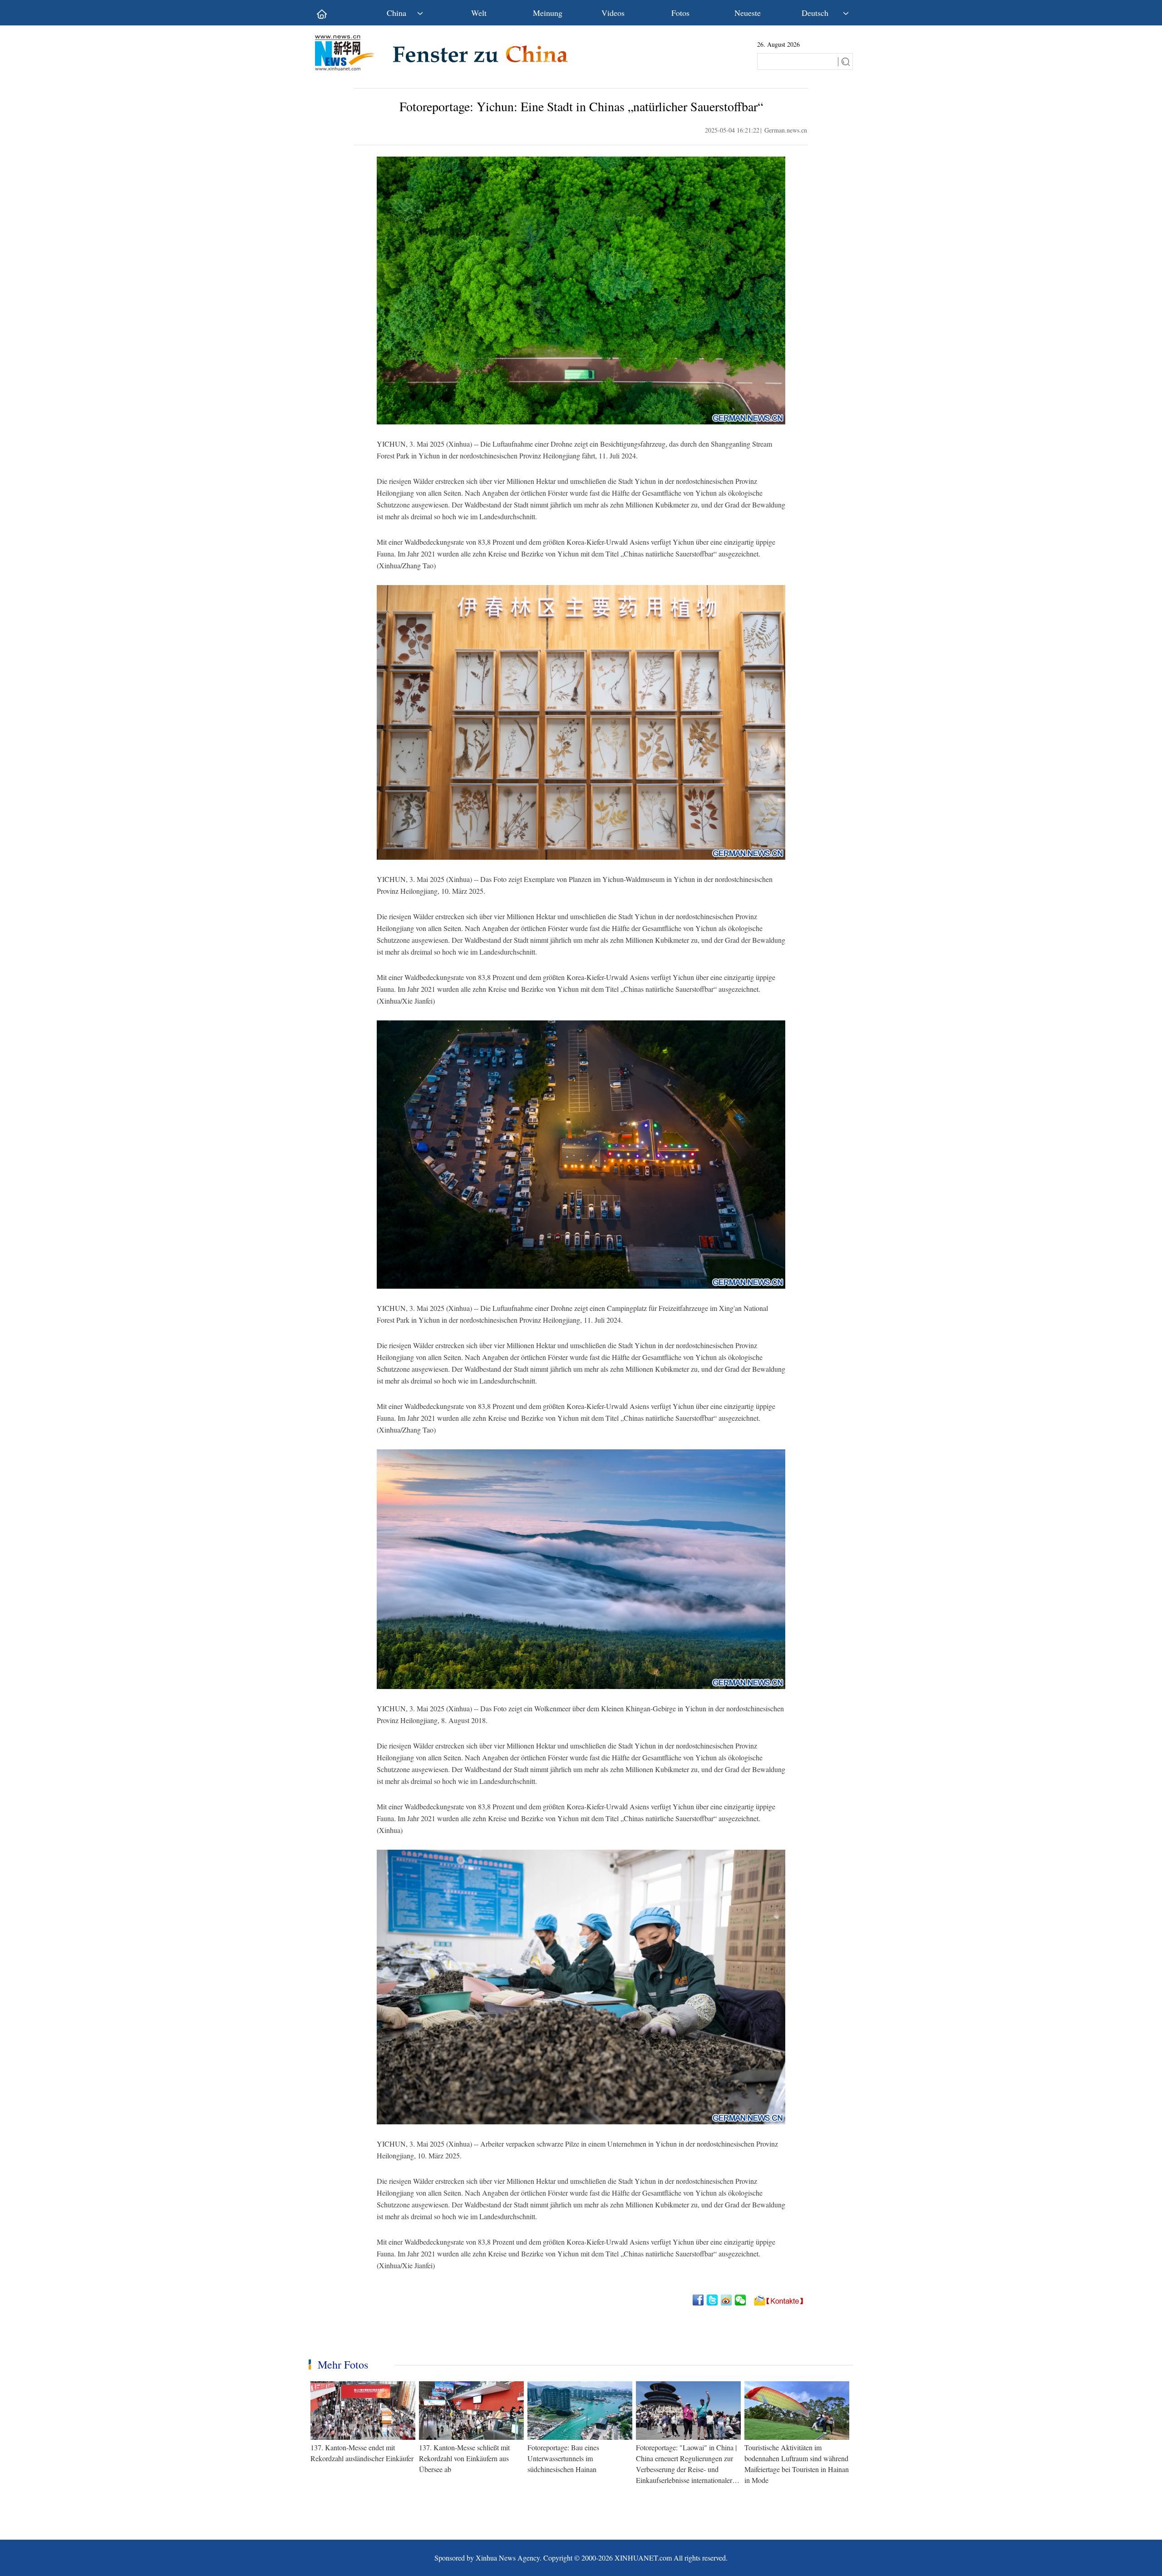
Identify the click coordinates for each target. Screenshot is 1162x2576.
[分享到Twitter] (713, 2300)
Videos (613, 13)
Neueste (748, 13)
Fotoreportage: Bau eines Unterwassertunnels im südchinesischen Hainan (563, 2458)
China (396, 13)
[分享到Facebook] (699, 2300)
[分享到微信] (741, 2300)
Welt (479, 13)
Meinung (548, 13)
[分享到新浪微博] (727, 2300)
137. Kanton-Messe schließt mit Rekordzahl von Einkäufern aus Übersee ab (464, 2458)
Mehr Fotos (343, 2364)
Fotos (680, 13)
